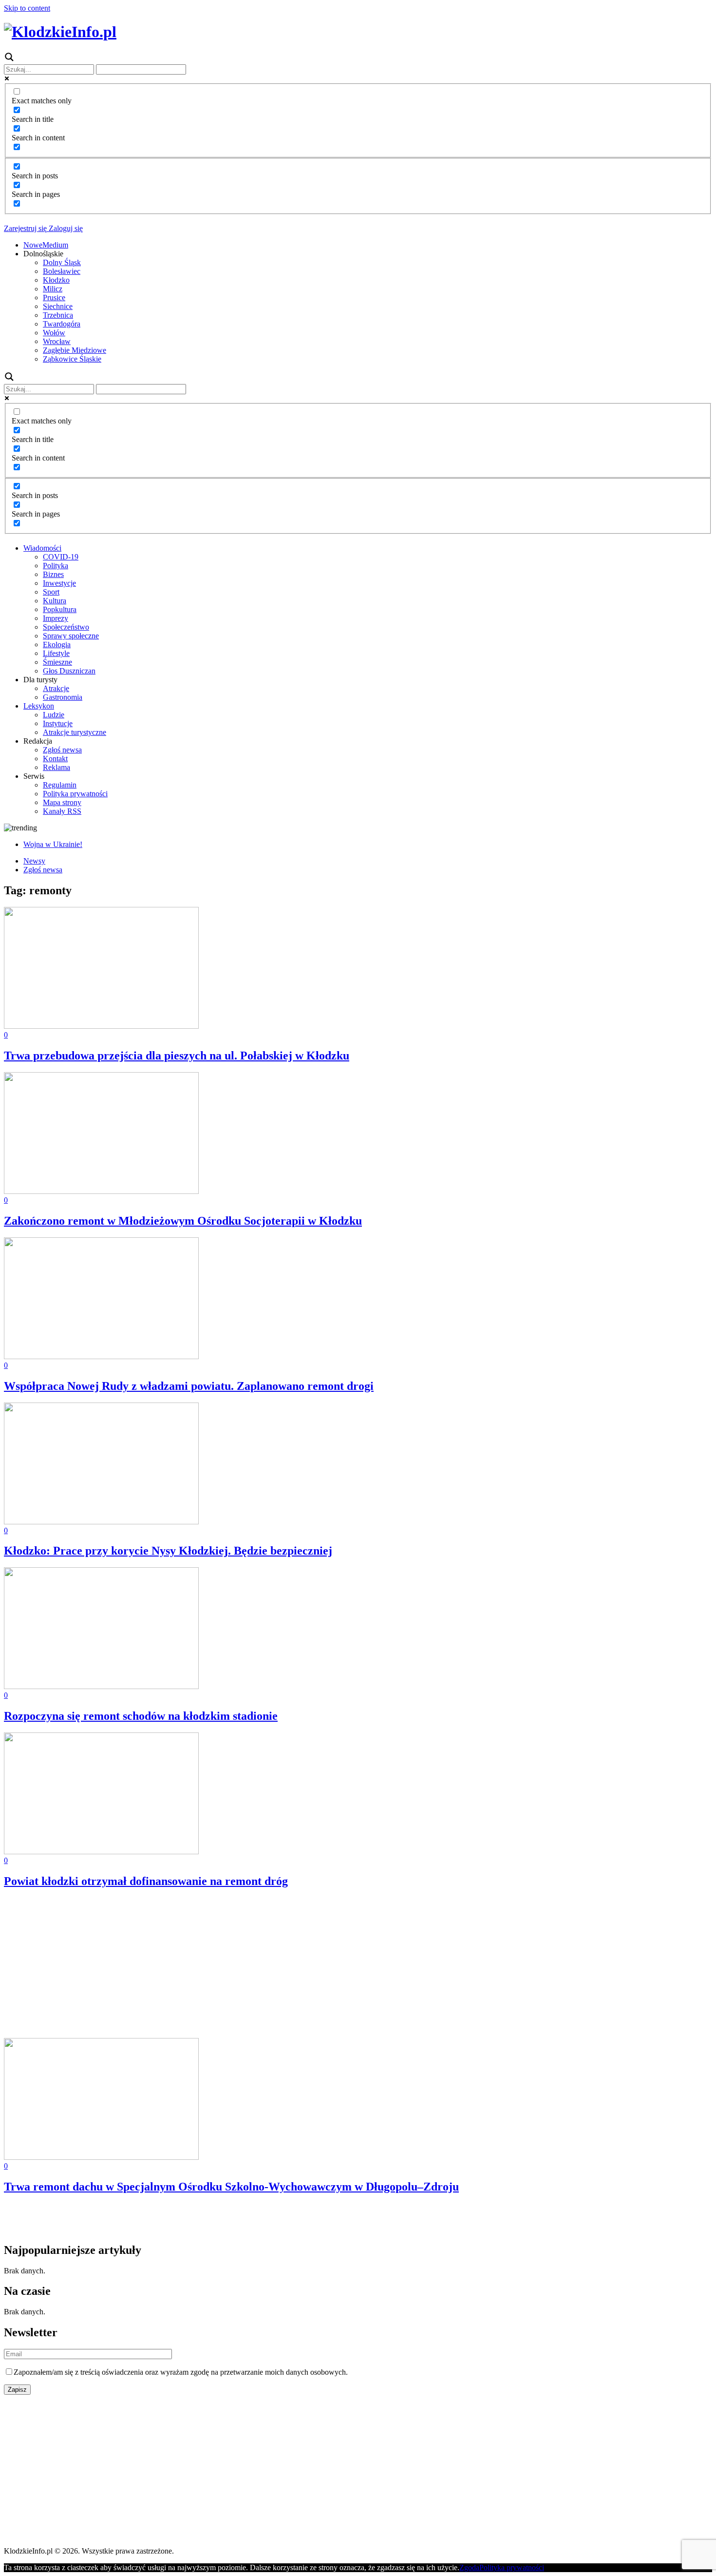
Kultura (55, 601)
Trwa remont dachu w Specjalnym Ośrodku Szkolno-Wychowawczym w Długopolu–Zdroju (231, 2187)
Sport (51, 592)
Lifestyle (56, 653)
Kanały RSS (62, 811)
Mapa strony (62, 802)
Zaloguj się (65, 228)
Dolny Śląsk (62, 262)
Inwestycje (59, 583)
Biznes (53, 574)
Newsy (34, 861)
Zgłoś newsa (62, 750)
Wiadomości (42, 548)
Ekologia (57, 644)
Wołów (54, 333)
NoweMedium (46, 245)
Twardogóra (62, 324)
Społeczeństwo (66, 627)
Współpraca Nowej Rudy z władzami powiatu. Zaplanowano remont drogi (189, 1386)
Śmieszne (57, 662)
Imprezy (56, 618)
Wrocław (57, 341)
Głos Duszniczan (69, 671)
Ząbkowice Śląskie (72, 359)
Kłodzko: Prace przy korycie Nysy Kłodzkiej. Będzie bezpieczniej (168, 1551)
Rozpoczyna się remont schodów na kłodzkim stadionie (141, 1716)
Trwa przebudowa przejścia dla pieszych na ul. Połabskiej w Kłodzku (177, 1056)
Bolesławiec (62, 271)
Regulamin (60, 785)
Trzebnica (58, 315)
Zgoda (469, 2567)
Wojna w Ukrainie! (53, 844)
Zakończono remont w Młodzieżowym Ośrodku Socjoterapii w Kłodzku (183, 1221)
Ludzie (54, 715)
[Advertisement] (296, 1966)
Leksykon (39, 706)
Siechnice (58, 306)
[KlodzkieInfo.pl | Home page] (60, 32)
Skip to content (27, 8)
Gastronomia (63, 697)
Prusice (54, 298)
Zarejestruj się (25, 228)
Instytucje (58, 723)
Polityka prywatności (75, 794)
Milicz (53, 289)
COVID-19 (61, 557)
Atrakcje (56, 688)
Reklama (57, 767)
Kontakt (55, 759)
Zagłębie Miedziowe (75, 350)
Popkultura (60, 609)
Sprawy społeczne (71, 636)
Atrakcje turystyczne (75, 732)
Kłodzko (56, 280)
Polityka (56, 566)
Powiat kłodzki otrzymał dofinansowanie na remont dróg (146, 1881)
